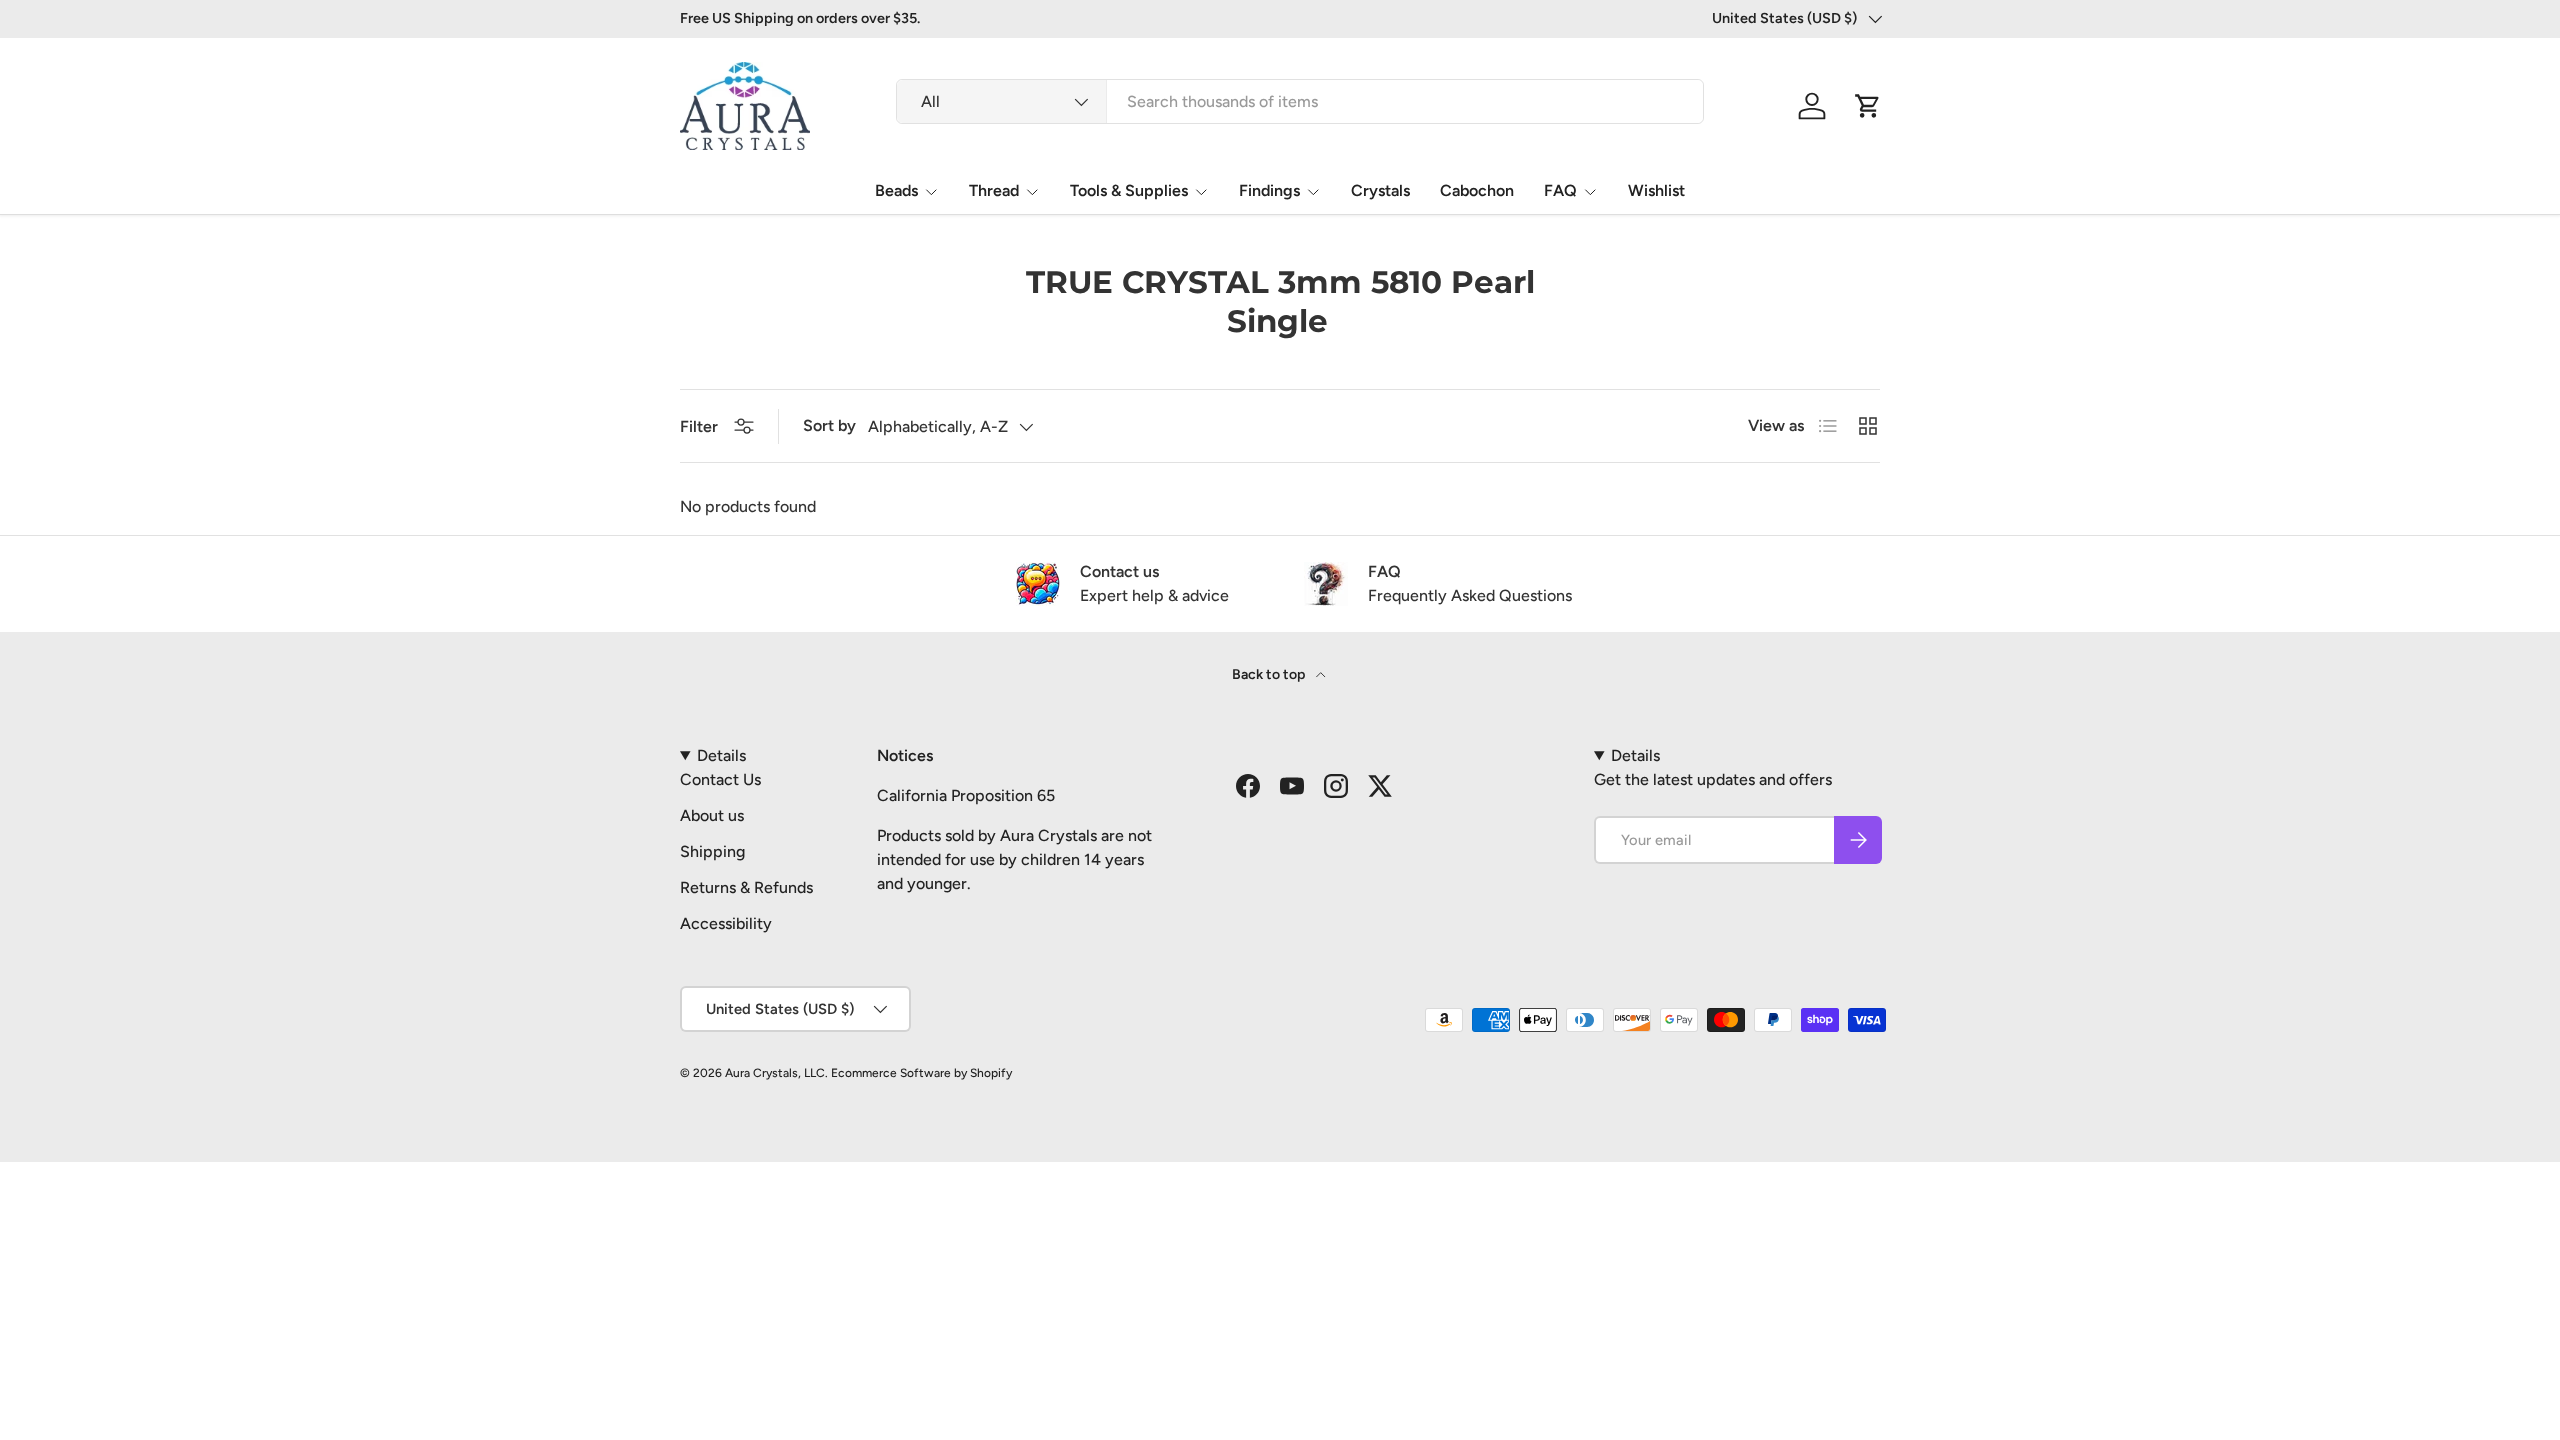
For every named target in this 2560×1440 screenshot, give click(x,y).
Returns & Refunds (746, 887)
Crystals (1380, 190)
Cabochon (1477, 190)
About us (712, 815)
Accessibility (726, 923)
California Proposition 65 (966, 795)
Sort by (829, 425)
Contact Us (720, 779)
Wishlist (1656, 190)
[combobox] (1300, 101)
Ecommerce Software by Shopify (921, 1073)
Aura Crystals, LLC (775, 1073)
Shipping (712, 851)
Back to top (1270, 674)
